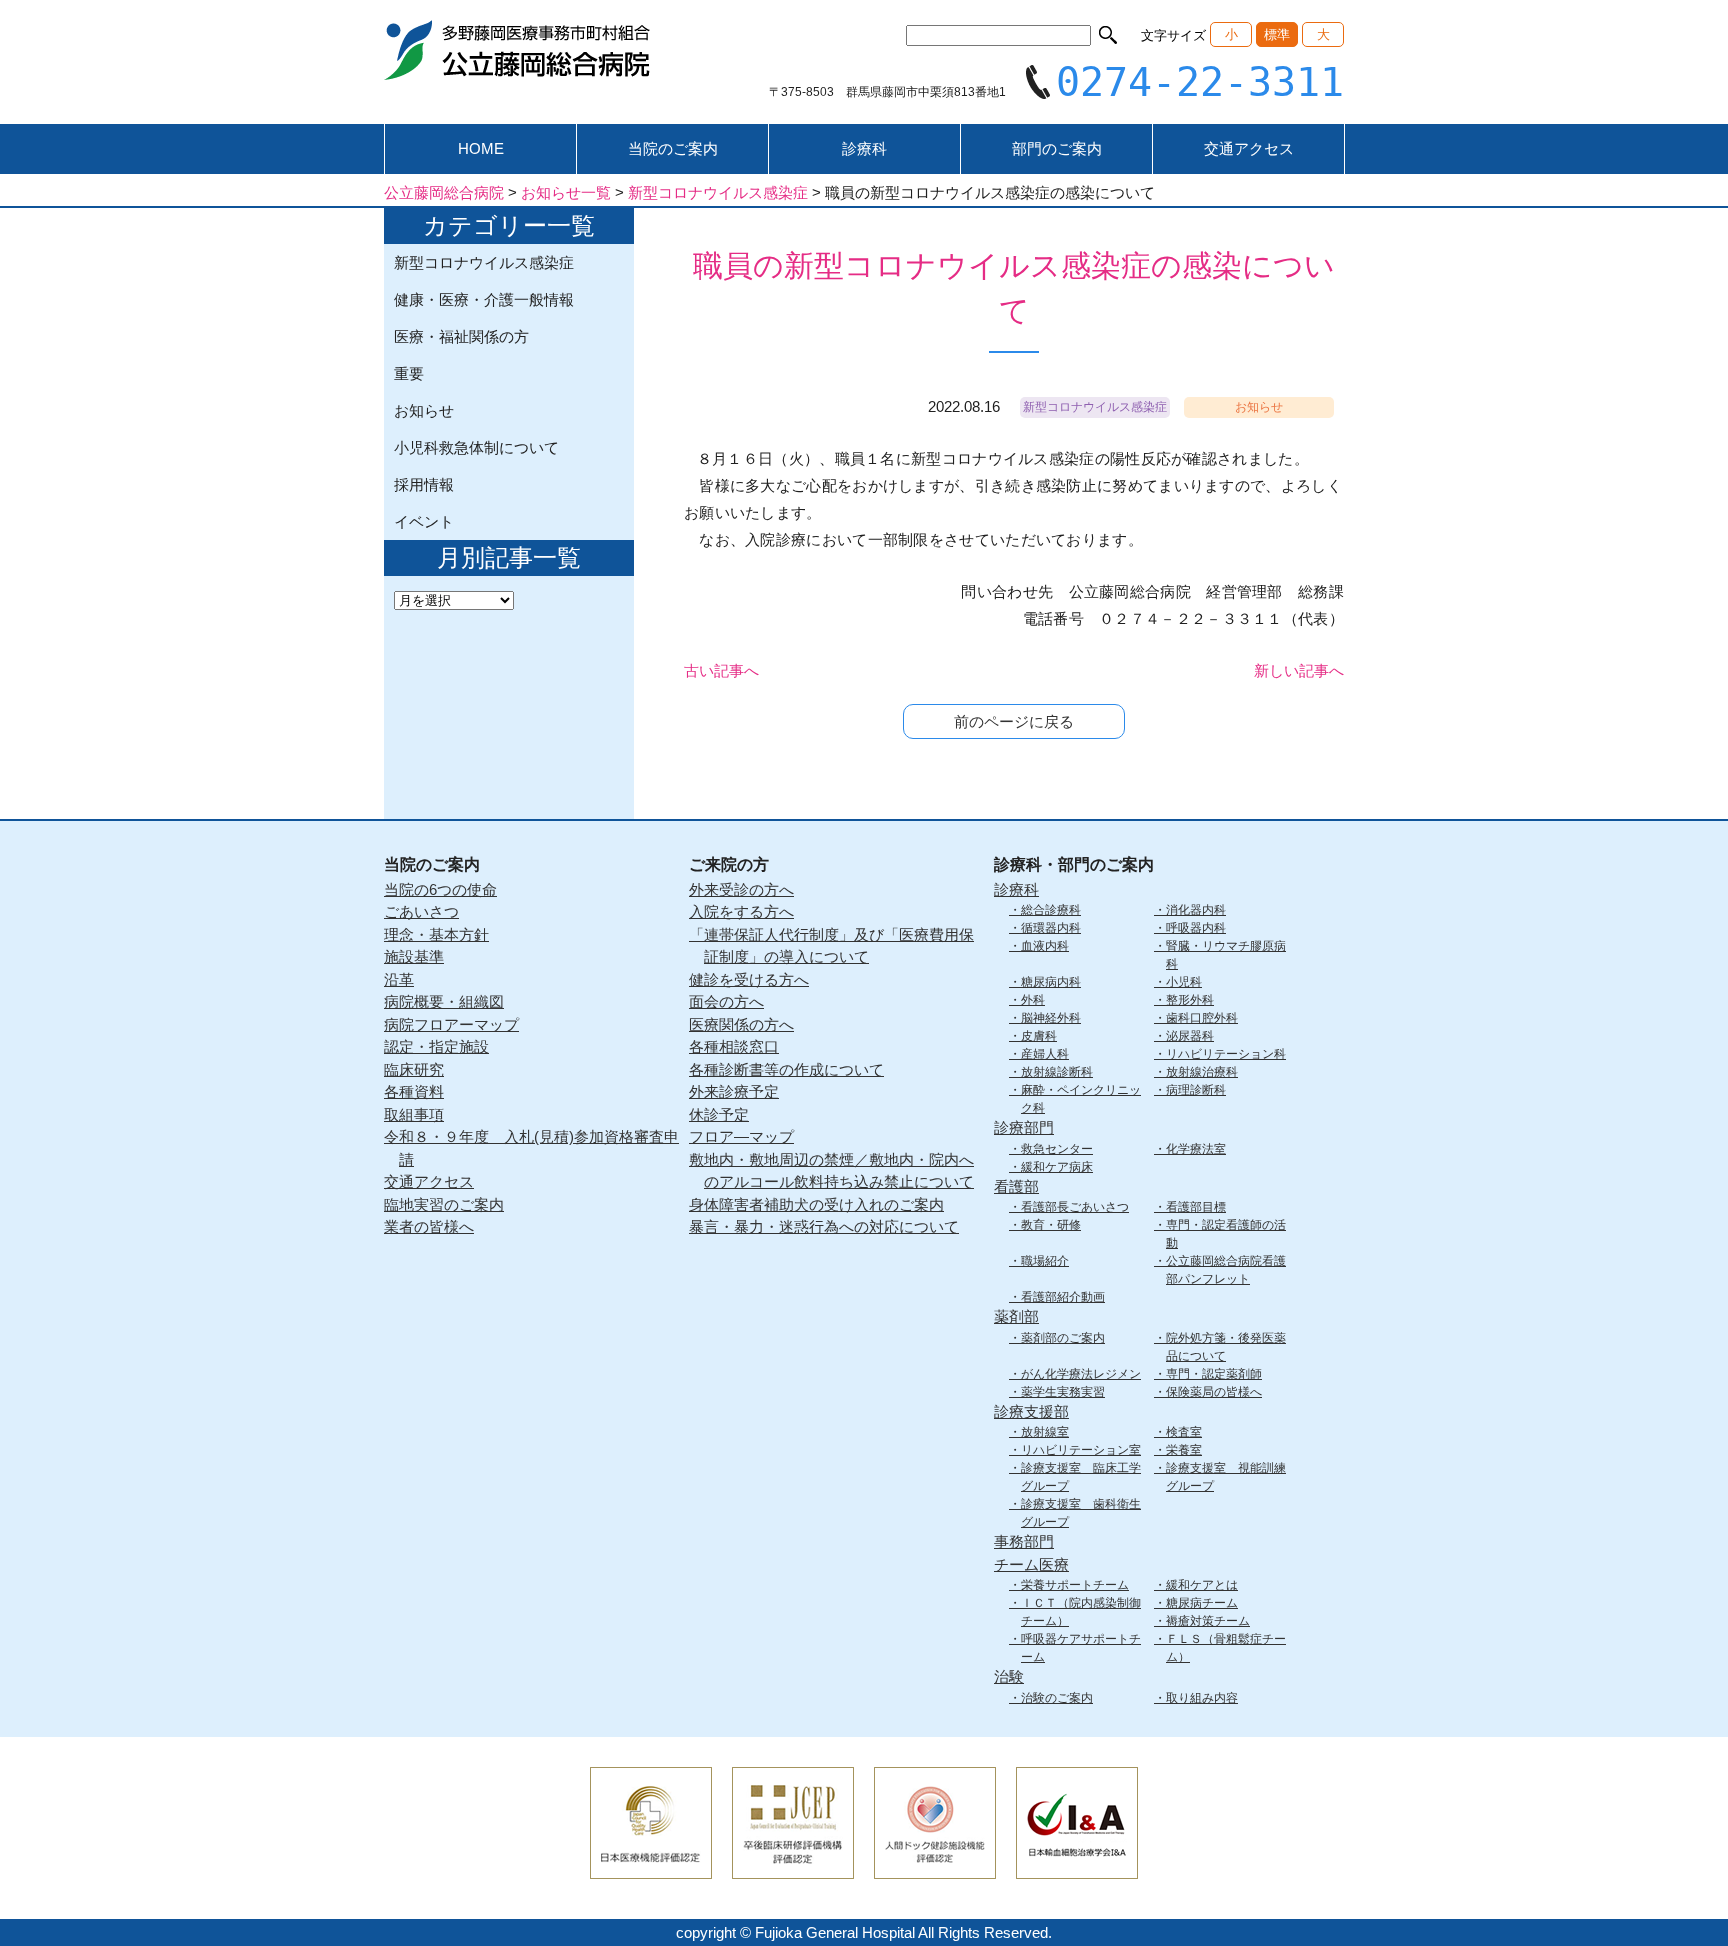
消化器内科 (1196, 910)
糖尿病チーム (1202, 1603)
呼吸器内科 (1196, 928)
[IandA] (1077, 1865)
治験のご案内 (1057, 1698)
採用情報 (424, 484)
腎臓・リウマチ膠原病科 (1226, 955)
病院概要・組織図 (444, 1001)
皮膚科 (1039, 1036)
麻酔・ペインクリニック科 (1081, 1099)
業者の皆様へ (429, 1226)
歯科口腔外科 (1202, 1018)
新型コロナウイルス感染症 (484, 262)
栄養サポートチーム (1075, 1585)
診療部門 (1024, 1127)
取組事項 (414, 1114)
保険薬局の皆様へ (1214, 1392)
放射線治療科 (1202, 1072)
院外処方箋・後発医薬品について (1226, 1347)
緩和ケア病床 (1057, 1167)
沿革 (399, 979)
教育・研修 (1051, 1225)
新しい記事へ (1299, 670)
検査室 (1184, 1432)
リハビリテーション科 (1226, 1054)
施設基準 (414, 956)
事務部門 (1024, 1541)
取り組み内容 (1202, 1698)
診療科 (864, 148)
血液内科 (1045, 946)
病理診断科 (1196, 1090)
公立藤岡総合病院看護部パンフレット (1226, 1270)
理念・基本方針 (436, 934)
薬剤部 (1016, 1316)
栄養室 (1184, 1450)
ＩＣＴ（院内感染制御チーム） (1081, 1612)
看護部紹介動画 (1063, 1297)
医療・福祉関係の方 (461, 336)
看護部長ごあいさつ (1075, 1207)
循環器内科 (1051, 928)
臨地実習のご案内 (444, 1204)
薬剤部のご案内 (1063, 1338)
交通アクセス (1249, 148)
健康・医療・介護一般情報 (484, 299)
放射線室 (1045, 1432)
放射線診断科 (1057, 1072)
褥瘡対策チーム (1208, 1621)
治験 (1009, 1676)
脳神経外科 (1051, 1018)
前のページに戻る (1014, 721)
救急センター (1057, 1149)
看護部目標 (1196, 1207)
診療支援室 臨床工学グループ (1081, 1477)
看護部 (1016, 1186)
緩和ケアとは (1202, 1585)
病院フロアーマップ (451, 1024)
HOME (481, 148)
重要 (409, 373)
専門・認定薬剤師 (1214, 1374)
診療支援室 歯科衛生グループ (1081, 1513)
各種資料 (414, 1091)
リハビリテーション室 (1081, 1450)
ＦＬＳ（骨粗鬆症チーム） (1226, 1648)
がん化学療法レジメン (1081, 1374)
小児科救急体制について (476, 447)
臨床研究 (414, 1069)
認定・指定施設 (436, 1046)
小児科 (1184, 982)
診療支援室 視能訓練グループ (1226, 1477)
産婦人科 (1045, 1054)
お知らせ (424, 410)
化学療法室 (1196, 1149)
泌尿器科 (1190, 1036)
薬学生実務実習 (1063, 1392)
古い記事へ (721, 670)
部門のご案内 (1057, 148)
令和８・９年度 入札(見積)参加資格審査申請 (531, 1148)
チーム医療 (1031, 1564)
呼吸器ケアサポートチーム (1081, 1648)
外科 (1033, 1000)
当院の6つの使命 (440, 889)
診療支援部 (1031, 1411)
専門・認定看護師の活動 (1226, 1234)
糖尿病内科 (1051, 982)
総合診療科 (1051, 910)
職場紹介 (1045, 1261)
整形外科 (1190, 1000)
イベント (424, 521)
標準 (1277, 34)
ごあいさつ (421, 911)
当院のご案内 (673, 148)
